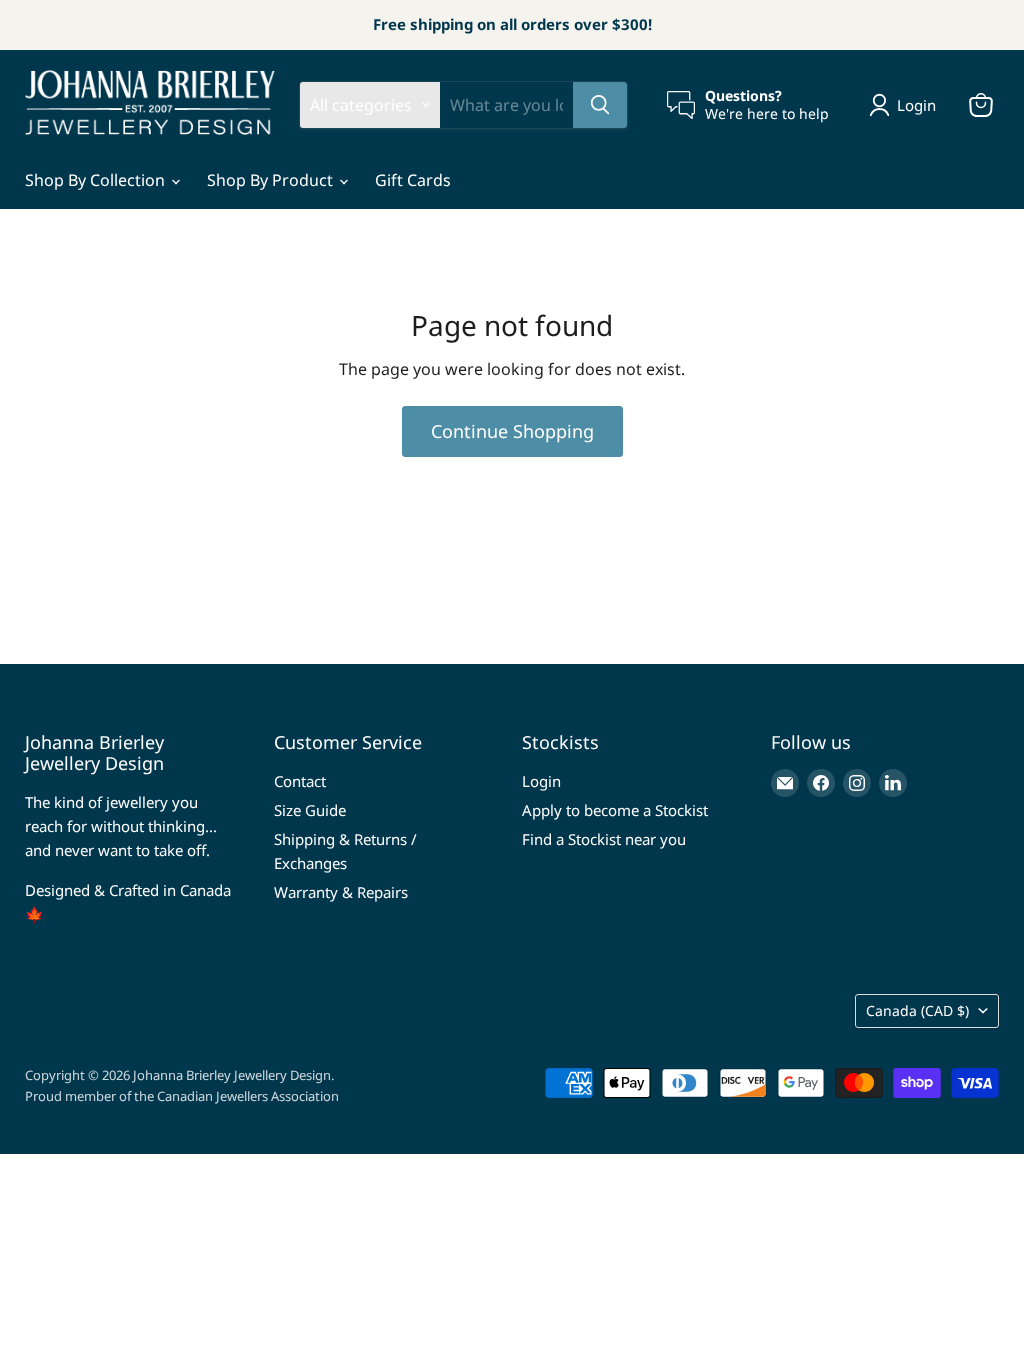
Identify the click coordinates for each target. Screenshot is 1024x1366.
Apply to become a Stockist (615, 810)
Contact (300, 781)
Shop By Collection (97, 180)
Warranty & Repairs (341, 892)
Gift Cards (413, 180)
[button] (906, 105)
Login (541, 781)
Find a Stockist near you (604, 839)
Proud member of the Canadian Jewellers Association (182, 1096)
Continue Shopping (512, 431)
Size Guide (310, 810)
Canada (917, 1010)
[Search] (600, 105)
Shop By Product (272, 180)
